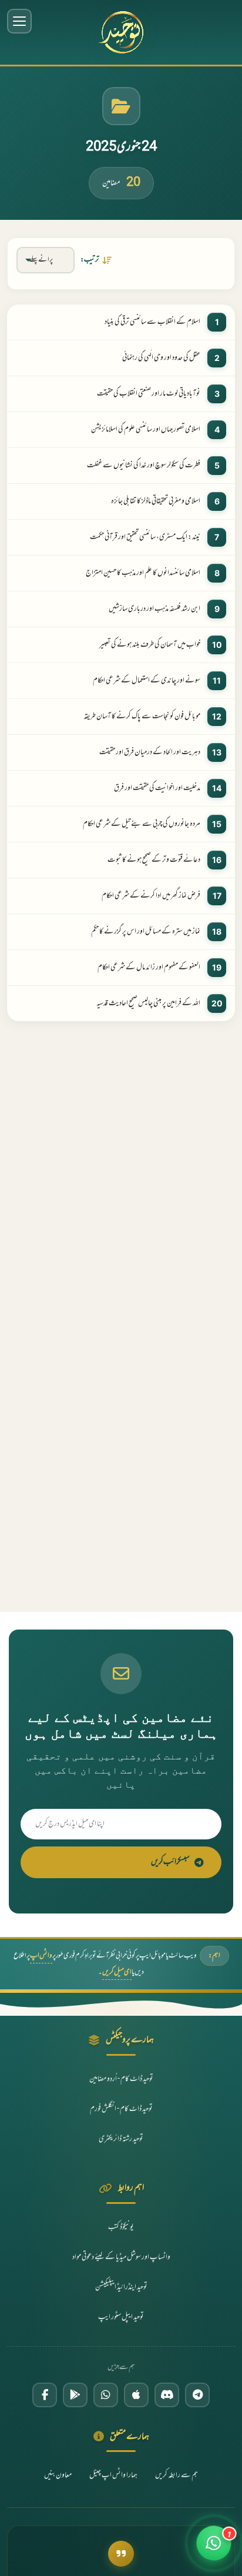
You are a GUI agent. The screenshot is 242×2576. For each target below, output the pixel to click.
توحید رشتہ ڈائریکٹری (121, 2139)
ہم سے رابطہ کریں (177, 2475)
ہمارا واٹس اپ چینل (113, 2475)
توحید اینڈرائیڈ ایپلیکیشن (121, 2287)
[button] (214, 2548)
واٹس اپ (41, 1956)
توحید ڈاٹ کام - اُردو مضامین (121, 2079)
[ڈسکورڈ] (167, 2395)
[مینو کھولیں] (19, 21)
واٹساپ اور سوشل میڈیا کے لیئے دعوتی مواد (121, 2257)
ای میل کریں (117, 1972)
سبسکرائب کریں (170, 1862)
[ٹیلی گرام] (197, 2395)
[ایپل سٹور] (136, 2395)
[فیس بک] (45, 2395)
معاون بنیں (58, 2475)
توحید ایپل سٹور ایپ (121, 2317)
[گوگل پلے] (75, 2395)
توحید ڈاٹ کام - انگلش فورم (121, 2109)
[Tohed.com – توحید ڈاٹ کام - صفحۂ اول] (121, 32)
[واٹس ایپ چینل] (106, 2395)
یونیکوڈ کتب (121, 2227)
